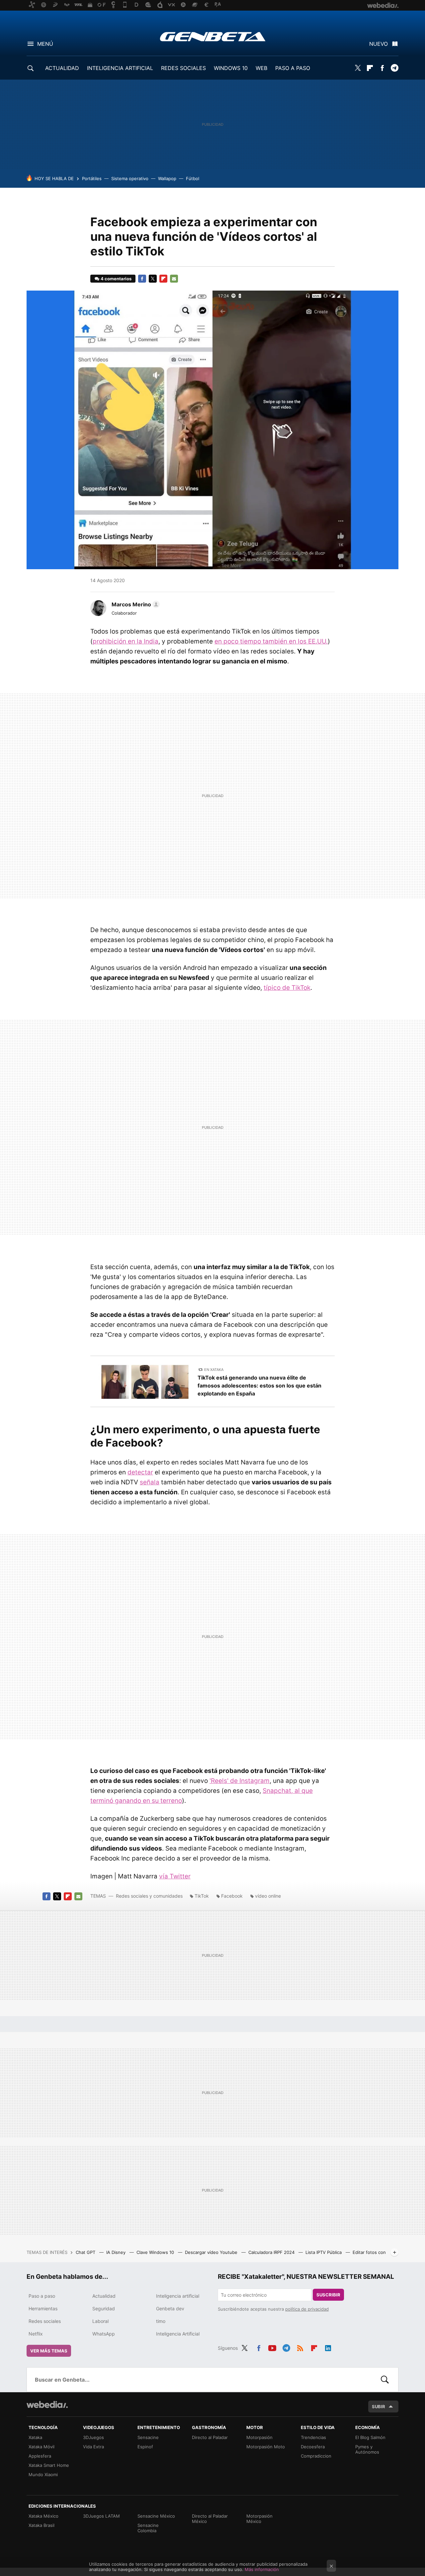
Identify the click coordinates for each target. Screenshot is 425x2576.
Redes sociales (45, 2321)
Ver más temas (49, 2351)
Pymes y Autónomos (367, 2449)
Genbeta (213, 36)
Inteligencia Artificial (178, 2334)
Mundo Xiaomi (43, 2474)
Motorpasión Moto (266, 2447)
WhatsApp (104, 2334)
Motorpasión (259, 2437)
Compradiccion (316, 2456)
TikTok (202, 1896)
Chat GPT (86, 2252)
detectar (140, 1472)
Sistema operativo (130, 178)
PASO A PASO (293, 68)
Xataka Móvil (42, 2447)
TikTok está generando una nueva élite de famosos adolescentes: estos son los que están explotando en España (259, 1386)
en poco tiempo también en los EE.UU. (271, 641)
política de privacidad (307, 2309)
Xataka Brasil (42, 2525)
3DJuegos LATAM (101, 2516)
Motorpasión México (259, 2519)
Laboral (100, 2321)
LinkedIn (328, 2347)
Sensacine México (156, 2516)
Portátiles (92, 178)
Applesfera (40, 2456)
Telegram (394, 68)
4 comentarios (116, 279)
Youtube (272, 2347)
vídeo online (268, 1896)
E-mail (174, 279)
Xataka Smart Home (49, 2465)
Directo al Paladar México (210, 2519)
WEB (261, 68)
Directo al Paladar (210, 2437)
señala (150, 1482)
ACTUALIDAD (62, 68)
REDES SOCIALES (183, 68)
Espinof (145, 2447)
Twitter (358, 68)
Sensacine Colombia (148, 2528)
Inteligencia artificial (178, 2296)
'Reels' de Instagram (240, 1781)
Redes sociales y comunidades (149, 1896)
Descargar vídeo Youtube (212, 2252)
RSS (300, 2347)
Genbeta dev (170, 2308)
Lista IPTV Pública (324, 2252)
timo (161, 2321)
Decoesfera (313, 2447)
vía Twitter (175, 1876)
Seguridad (104, 2308)
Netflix (36, 2334)
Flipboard (370, 68)
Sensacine (148, 2437)
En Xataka (214, 1370)
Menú (45, 44)
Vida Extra (93, 2447)
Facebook (382, 68)
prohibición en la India (126, 641)
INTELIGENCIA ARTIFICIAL (120, 68)
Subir (379, 2407)
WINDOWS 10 (231, 68)
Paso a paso (42, 2296)
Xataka (35, 2437)
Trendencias (313, 2437)
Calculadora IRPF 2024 (272, 2252)
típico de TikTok (287, 988)
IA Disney (117, 2252)
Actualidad (104, 2296)
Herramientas (43, 2308)
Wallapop (167, 178)
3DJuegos (93, 2437)
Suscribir (328, 2295)
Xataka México (43, 2516)
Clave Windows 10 (156, 2252)
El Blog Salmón (370, 2437)
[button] (135, 604)
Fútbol (193, 178)
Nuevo (379, 44)
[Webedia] (47, 2405)
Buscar (385, 2380)
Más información (262, 2569)
